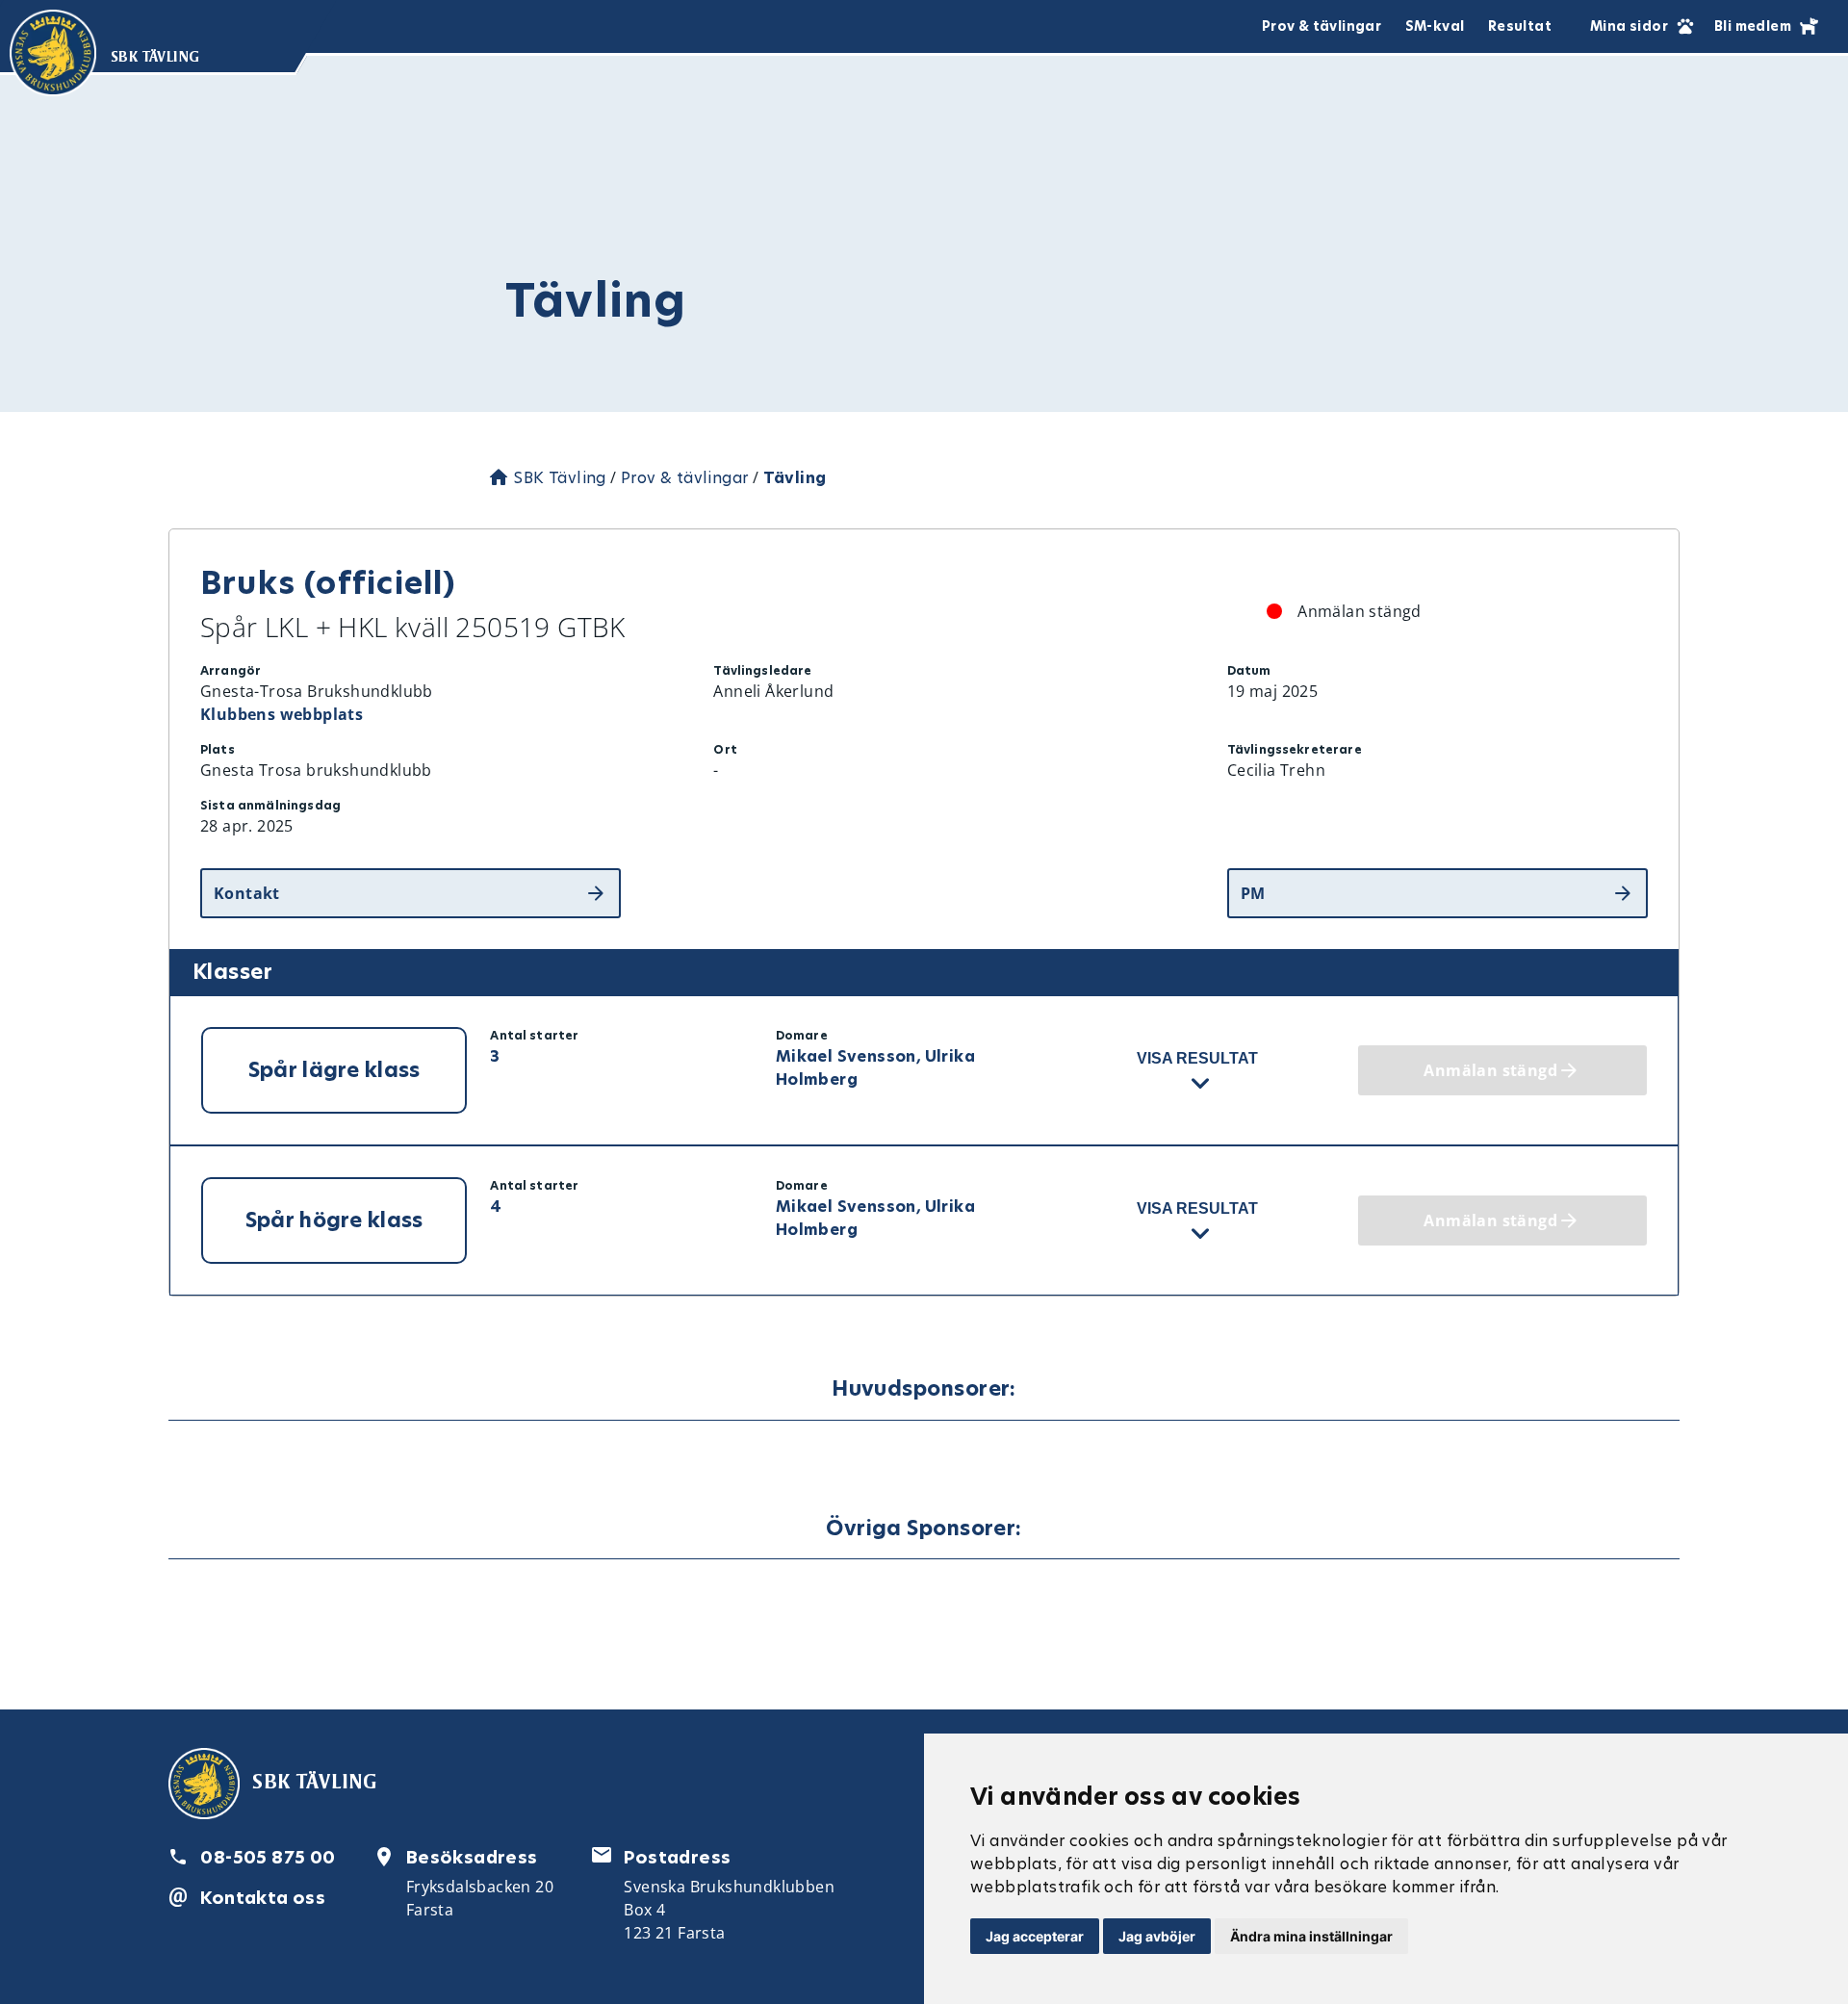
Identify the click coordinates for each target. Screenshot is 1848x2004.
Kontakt (247, 893)
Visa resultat (1197, 1058)
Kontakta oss (263, 1898)
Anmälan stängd (1490, 1070)
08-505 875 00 (268, 1857)
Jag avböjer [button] (1157, 1936)
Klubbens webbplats (282, 714)
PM (1253, 893)
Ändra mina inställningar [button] (1311, 1936)
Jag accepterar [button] (1035, 1936)
